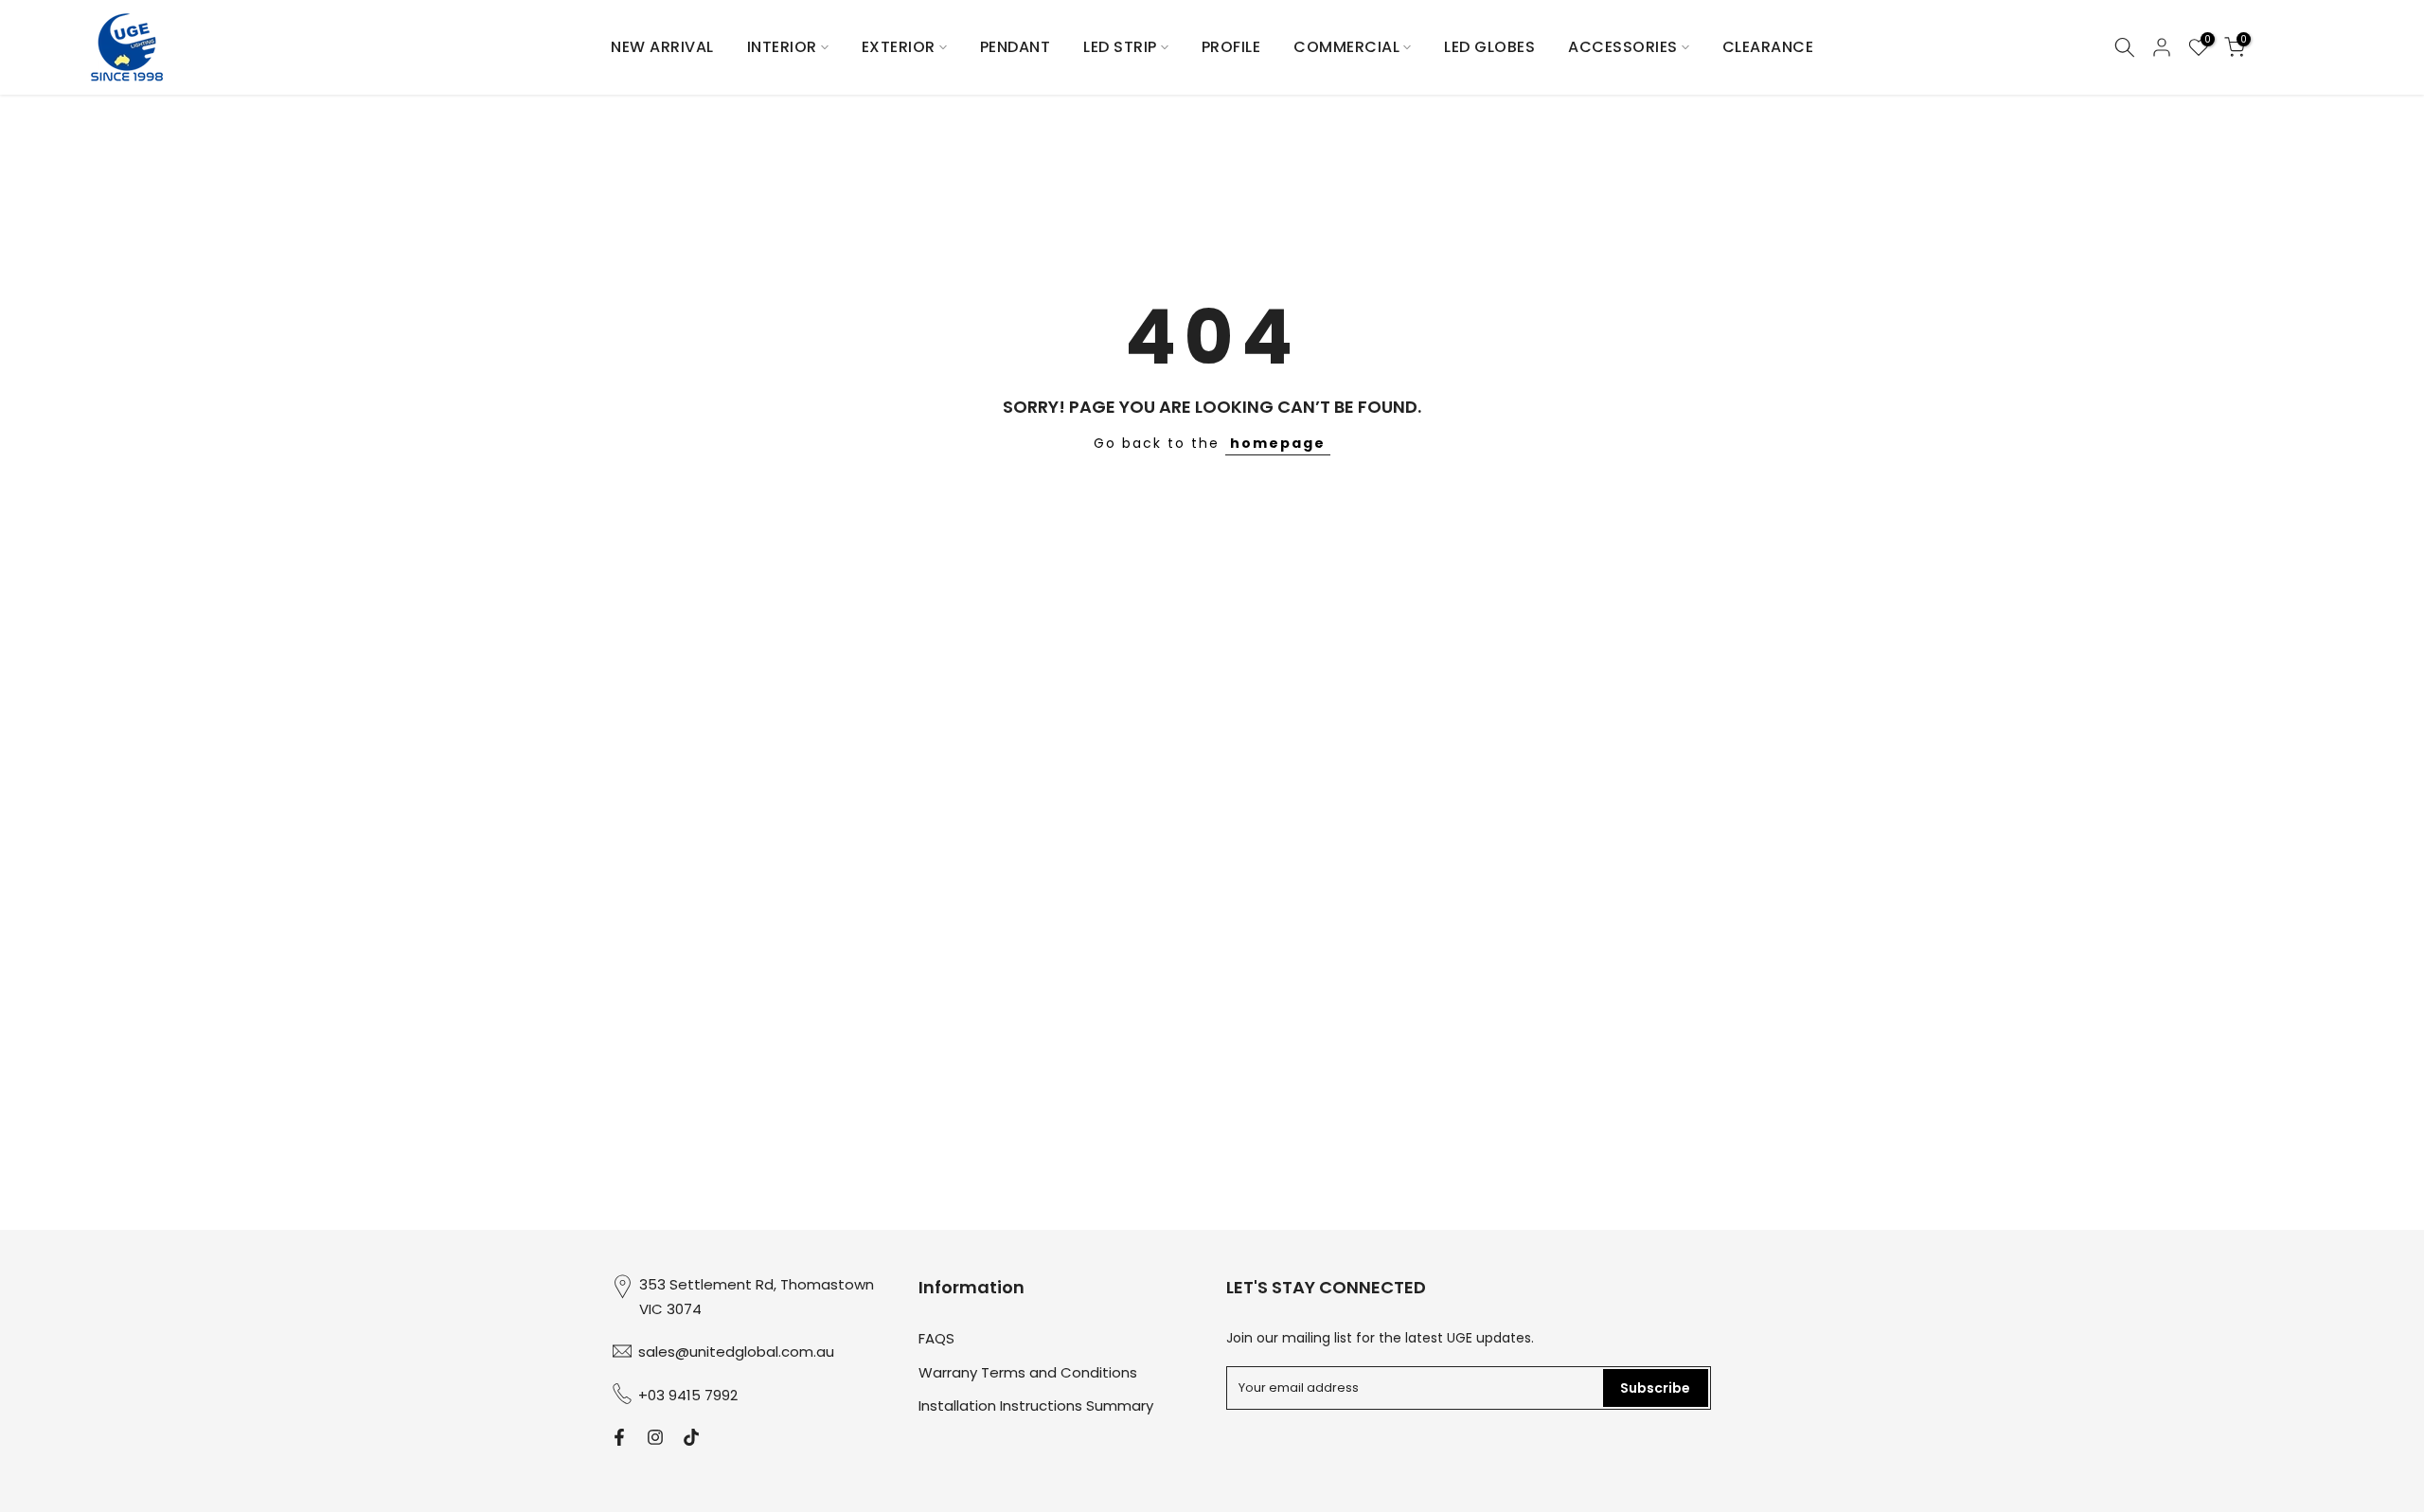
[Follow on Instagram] (655, 1437)
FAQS (936, 1338)
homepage (1278, 443)
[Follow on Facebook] (619, 1437)
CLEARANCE (1768, 47)
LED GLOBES (1489, 47)
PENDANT (1016, 47)
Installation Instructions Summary (1036, 1405)
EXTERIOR (899, 47)
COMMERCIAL (1346, 47)
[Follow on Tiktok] (691, 1437)
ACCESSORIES (1623, 47)
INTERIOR (782, 47)
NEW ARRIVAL (662, 47)
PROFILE (1231, 47)
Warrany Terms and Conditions (1028, 1371)
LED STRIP (1120, 47)
